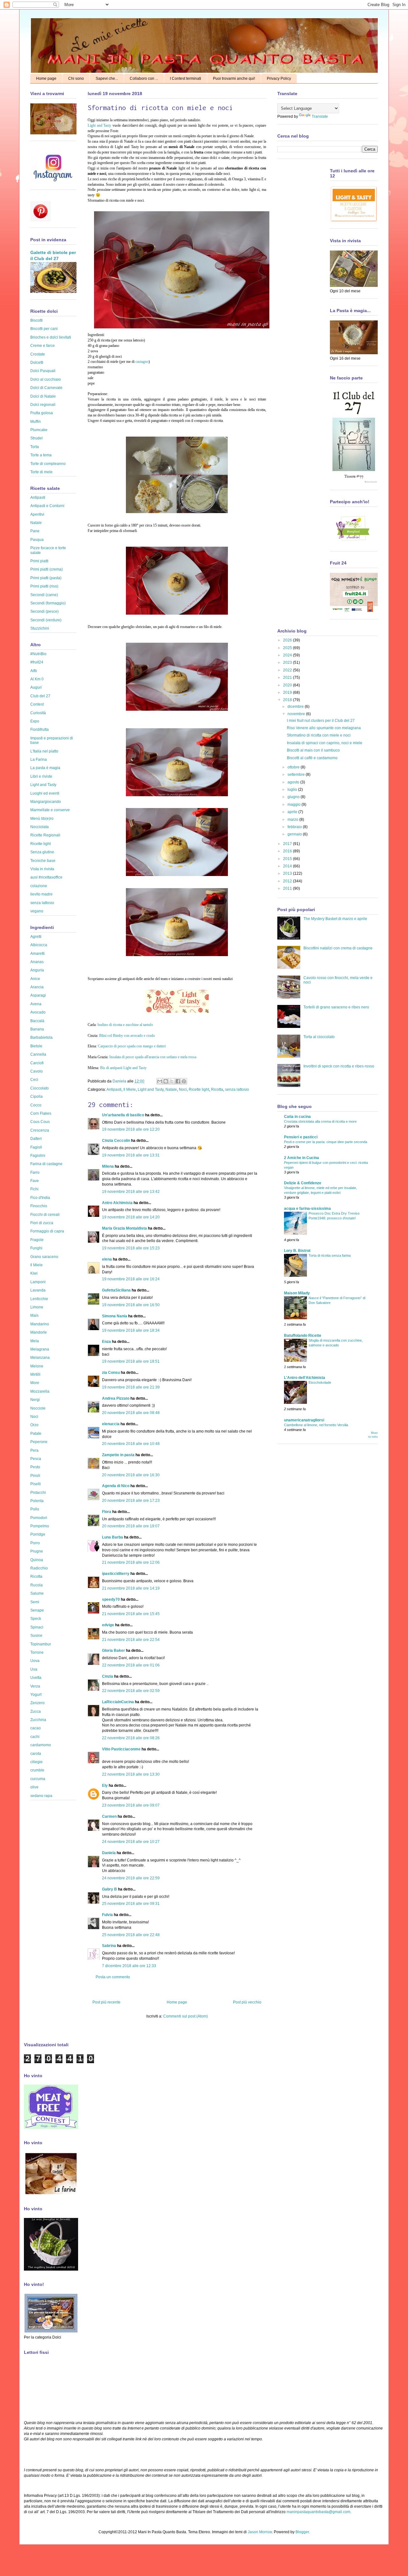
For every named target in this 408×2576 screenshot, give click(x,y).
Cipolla (36, 1097)
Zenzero (37, 1703)
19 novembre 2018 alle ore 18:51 (131, 1361)
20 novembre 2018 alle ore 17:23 (131, 1501)
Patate (36, 1434)
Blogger (302, 2532)
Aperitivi (37, 514)
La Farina (39, 760)
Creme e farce (43, 346)
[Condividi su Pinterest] (184, 1081)
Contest (37, 704)
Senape (37, 1610)
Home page (46, 79)
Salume (37, 1593)
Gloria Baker (113, 1651)
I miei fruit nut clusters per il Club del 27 (321, 721)
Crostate (38, 354)
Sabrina (109, 1946)
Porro (35, 1543)
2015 (288, 859)
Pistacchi (38, 1493)
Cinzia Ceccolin (116, 1141)
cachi (35, 1737)
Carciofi (37, 1063)
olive (34, 1787)
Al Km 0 (37, 679)
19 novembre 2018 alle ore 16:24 (131, 1279)
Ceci (34, 1080)
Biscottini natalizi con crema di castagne (338, 948)
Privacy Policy (279, 79)
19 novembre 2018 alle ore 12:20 (131, 1129)
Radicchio (39, 1568)
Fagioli (36, 1147)
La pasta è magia (45, 768)
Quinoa (37, 1560)
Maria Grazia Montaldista (124, 1228)
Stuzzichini (40, 628)
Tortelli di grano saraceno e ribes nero (336, 1007)
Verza (35, 1686)
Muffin (36, 422)
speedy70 (111, 1599)
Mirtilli (35, 1374)
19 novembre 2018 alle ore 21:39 (131, 1387)
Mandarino (40, 1324)
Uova (35, 1661)
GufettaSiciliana (116, 1290)
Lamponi (38, 1282)
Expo (35, 721)
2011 (288, 888)
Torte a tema (41, 455)
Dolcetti (37, 363)
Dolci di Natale (43, 396)
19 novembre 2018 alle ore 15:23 (131, 1248)
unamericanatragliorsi (304, 1420)
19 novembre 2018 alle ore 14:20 (131, 1217)
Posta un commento (113, 1977)
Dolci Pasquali (43, 371)
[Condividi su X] (172, 1081)
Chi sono (76, 79)
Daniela (120, 1081)
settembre (297, 775)
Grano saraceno (44, 1257)
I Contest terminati (186, 79)
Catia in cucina (297, 1117)
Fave (35, 1181)
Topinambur (41, 1644)
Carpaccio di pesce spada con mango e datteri (132, 1046)
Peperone (39, 1442)
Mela (35, 1341)
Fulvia (107, 1915)
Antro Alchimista (117, 1203)
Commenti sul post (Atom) (186, 2016)
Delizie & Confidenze (303, 1183)
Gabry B (109, 1889)
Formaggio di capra (47, 1231)
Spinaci (37, 1627)
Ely (105, 1786)
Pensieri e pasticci (301, 1137)
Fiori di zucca (42, 1223)
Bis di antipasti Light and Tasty (123, 1068)
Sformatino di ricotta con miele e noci (319, 735)
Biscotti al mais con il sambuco (313, 750)
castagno (142, 362)
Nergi (35, 1400)
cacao (36, 1728)
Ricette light (199, 1090)
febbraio (295, 827)
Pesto (35, 1467)
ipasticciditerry (116, 1574)
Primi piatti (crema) (47, 569)
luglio (293, 790)
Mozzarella (40, 1391)
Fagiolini (38, 1156)
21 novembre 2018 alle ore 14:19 (131, 1588)
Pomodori (39, 1518)
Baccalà (37, 1021)
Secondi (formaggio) (48, 603)
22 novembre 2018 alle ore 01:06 (131, 1665)
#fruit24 (37, 662)
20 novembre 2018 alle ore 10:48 (131, 1444)
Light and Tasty (99, 125)
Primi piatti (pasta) (46, 578)
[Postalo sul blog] (166, 1081)
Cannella (38, 1054)
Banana (37, 1029)
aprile (293, 812)
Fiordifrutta (40, 730)
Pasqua (37, 540)
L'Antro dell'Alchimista (305, 1378)
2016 (288, 851)
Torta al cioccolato (319, 1037)
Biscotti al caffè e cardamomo (312, 758)
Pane (35, 531)
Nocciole (38, 1408)
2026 (288, 640)
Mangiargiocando (46, 802)
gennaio (295, 834)
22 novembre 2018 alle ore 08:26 (131, 1738)
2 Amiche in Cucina (302, 1158)
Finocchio (39, 1206)
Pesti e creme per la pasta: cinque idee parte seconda (326, 1142)
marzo (293, 820)
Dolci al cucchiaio (46, 379)
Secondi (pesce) (44, 611)
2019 (288, 693)
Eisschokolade (320, 1382)
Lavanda (38, 1290)
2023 (288, 663)
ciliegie (36, 1762)
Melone (37, 1366)
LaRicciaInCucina (118, 1702)
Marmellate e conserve (50, 810)
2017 (288, 844)
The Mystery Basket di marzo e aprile (335, 919)
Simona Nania (115, 1316)
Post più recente (106, 2002)
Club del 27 (40, 696)
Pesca (36, 1459)
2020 (288, 685)
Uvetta (36, 1678)
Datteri (36, 1139)
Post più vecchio (247, 2002)
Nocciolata (40, 827)
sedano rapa (41, 1796)
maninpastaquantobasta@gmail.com (318, 2512)
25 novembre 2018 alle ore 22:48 (131, 1935)
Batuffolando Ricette (303, 1336)
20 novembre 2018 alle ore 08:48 (131, 1413)
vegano (37, 911)
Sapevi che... (107, 79)
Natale (171, 1090)
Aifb (34, 671)
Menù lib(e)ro (42, 819)
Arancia (37, 987)
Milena (108, 1166)
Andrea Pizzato (116, 1398)
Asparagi (38, 995)
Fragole (37, 1240)
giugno (294, 797)
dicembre (296, 707)
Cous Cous (40, 1122)
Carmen (109, 1816)
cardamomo (41, 1745)
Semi (35, 1602)
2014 (288, 866)
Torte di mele (41, 472)
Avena (36, 1004)
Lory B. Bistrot (297, 1251)
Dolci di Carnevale (46, 388)
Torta (35, 447)
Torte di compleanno (48, 464)
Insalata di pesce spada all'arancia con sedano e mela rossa (153, 1057)
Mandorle (39, 1332)
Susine (36, 1636)
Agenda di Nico (116, 1486)
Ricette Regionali (45, 835)
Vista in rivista (42, 869)
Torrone (37, 1652)
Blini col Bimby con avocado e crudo (127, 1036)
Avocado (38, 1012)
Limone (37, 1307)
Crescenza (40, 1130)
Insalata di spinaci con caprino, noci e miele (325, 743)
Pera (34, 1450)
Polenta (37, 1501)
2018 (288, 700)
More (35, 1383)
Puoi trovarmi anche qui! (234, 79)
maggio (295, 805)
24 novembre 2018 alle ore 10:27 (131, 1842)
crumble (37, 1770)
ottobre (294, 767)
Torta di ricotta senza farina (330, 1255)
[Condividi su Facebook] (178, 1081)
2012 (288, 881)
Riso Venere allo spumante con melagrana (324, 728)
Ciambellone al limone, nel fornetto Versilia (316, 1425)
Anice (35, 979)
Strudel (36, 438)
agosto (294, 782)
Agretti (36, 937)
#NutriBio (38, 654)
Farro (35, 1172)
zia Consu (111, 1373)
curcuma (38, 1779)
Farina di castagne (46, 1164)
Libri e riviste (41, 776)
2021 (288, 678)
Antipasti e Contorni (47, 506)
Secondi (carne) (44, 595)
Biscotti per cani (44, 329)
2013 (288, 873)
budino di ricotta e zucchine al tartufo (125, 1025)
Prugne (37, 1551)
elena (107, 1259)
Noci (183, 1090)
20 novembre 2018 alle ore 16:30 (131, 1475)
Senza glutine (42, 852)
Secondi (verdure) (46, 620)
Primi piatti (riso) (44, 586)
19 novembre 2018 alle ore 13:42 (131, 1192)
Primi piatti (39, 561)
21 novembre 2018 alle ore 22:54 (131, 1640)
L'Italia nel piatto (44, 751)
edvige (108, 1625)
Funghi (36, 1248)
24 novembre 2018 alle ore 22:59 (131, 1878)
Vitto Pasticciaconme (121, 1749)
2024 (288, 655)
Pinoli (35, 1476)
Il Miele (130, 1090)
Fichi (34, 1189)
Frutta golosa (42, 413)
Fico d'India (40, 1198)
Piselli (36, 1484)
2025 (288, 648)
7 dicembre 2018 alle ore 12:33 (129, 1966)
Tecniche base (43, 861)
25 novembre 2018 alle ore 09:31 (131, 1904)
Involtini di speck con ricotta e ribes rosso (339, 1066)
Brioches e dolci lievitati (51, 337)
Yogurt (36, 1695)
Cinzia (108, 1676)
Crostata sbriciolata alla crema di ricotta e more (320, 1121)
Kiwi (34, 1273)
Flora (107, 1512)
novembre (297, 714)
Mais (34, 1315)
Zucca (36, 1711)
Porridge (38, 1534)
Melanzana (40, 1358)
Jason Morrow (260, 2532)
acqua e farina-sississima (307, 1209)
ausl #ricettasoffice (46, 877)
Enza (106, 1342)
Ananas (37, 962)
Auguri (36, 687)
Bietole (36, 1046)
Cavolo (36, 1071)
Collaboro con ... (144, 79)
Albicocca (39, 945)
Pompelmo (40, 1526)
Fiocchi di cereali (45, 1215)
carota (36, 1754)
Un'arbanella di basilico (123, 1115)
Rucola (36, 1585)
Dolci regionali (43, 405)
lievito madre (41, 894)
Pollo (35, 1509)
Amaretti (37, 954)
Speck (36, 1619)
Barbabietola (41, 1037)
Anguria (37, 970)
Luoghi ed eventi (45, 793)
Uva (34, 1669)
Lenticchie (39, 1299)
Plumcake (39, 430)
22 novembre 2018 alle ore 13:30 (131, 1774)
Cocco (36, 1105)
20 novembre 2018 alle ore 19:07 (131, 1526)
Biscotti (36, 320)
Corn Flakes (41, 1113)
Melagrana (40, 1349)
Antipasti (114, 1090)
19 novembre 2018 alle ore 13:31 (131, 1155)
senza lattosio (237, 1090)
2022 (288, 670)
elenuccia (111, 1424)
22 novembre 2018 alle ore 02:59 (131, 1691)
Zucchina (38, 1720)
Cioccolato (40, 1088)
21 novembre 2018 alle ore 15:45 (131, 1614)
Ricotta (217, 1090)
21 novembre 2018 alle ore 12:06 (131, 1562)
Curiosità (38, 713)
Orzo (34, 1425)
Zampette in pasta (118, 1455)
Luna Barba (113, 1537)
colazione (39, 886)
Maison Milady (297, 1293)
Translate (320, 116)
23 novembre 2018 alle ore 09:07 (131, 1805)
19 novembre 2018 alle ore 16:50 (131, 1305)
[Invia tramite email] (160, 1081)
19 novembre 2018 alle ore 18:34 (131, 1330)
